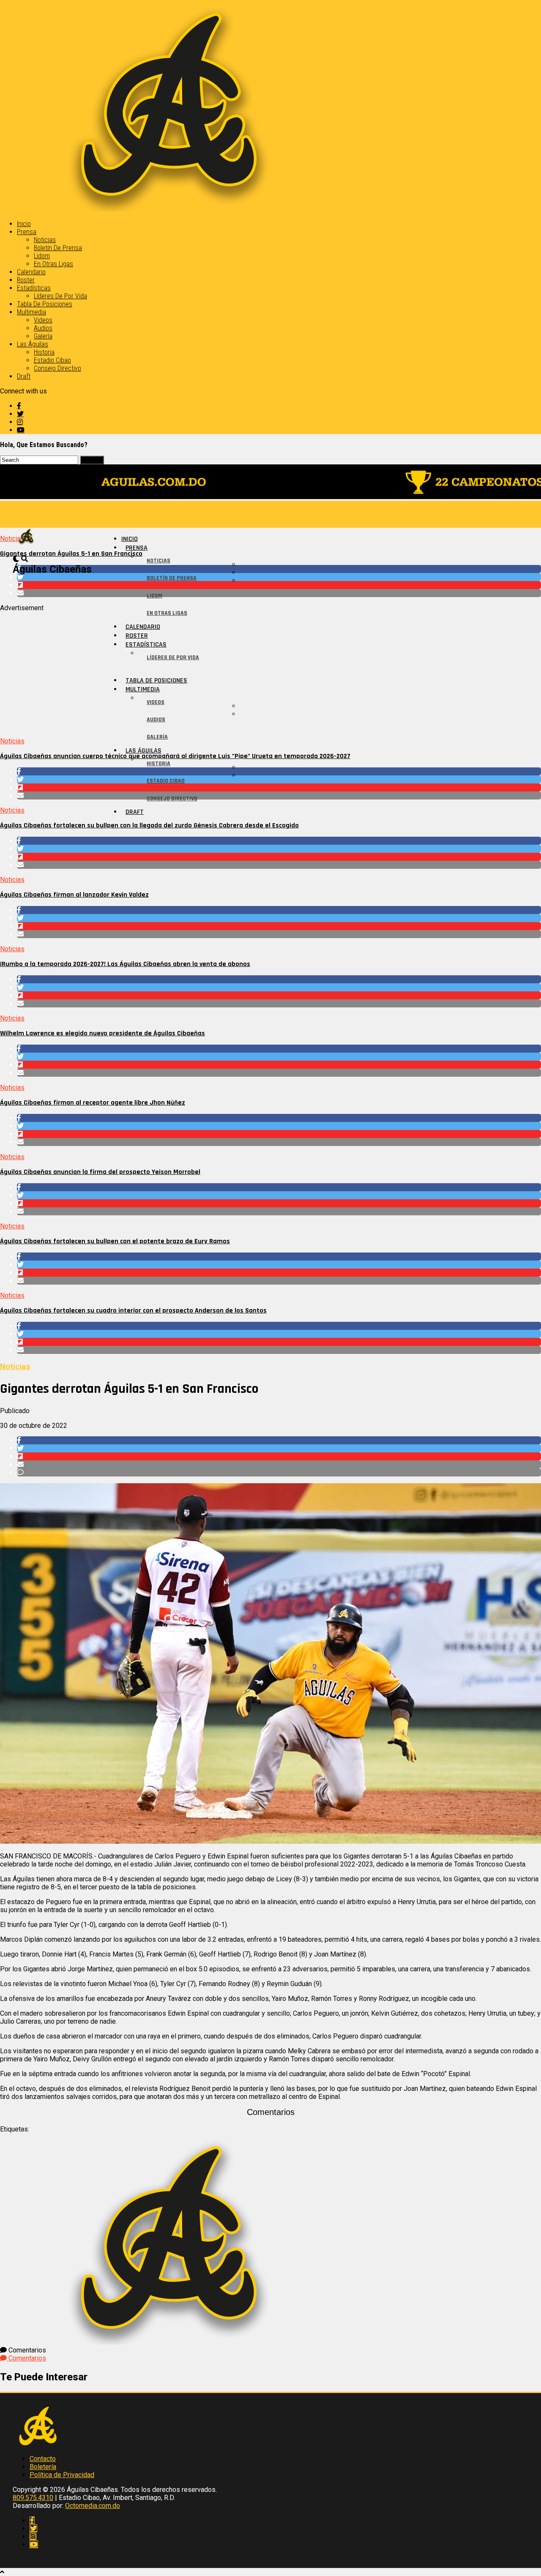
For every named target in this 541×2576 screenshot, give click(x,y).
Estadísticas (34, 288)
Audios (43, 328)
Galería (43, 336)
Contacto (43, 2459)
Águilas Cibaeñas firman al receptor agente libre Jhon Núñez (93, 1103)
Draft (24, 376)
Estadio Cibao (52, 360)
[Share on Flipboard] (279, 585)
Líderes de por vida (60, 296)
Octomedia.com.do (93, 2506)
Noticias (45, 240)
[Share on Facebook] (279, 569)
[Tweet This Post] (279, 577)
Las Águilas (33, 344)
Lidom (42, 256)
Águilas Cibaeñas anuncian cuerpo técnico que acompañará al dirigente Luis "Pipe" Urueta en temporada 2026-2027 (175, 756)
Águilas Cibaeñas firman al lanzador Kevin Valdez (74, 895)
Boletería (43, 2467)
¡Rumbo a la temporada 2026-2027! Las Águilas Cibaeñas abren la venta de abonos (125, 964)
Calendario (31, 272)
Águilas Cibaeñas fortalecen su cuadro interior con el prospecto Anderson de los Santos (133, 1311)
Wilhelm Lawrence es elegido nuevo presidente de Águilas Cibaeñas (102, 1033)
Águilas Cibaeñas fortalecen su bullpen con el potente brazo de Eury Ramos (115, 1241)
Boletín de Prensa (58, 248)
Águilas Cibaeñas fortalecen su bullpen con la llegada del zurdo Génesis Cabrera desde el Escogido (149, 825)
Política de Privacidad (62, 2475)
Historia (44, 352)
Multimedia (31, 312)
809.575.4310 (33, 2498)
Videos (43, 320)
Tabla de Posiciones (45, 304)
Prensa (27, 232)
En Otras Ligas (53, 264)
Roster (26, 280)
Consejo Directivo (57, 368)
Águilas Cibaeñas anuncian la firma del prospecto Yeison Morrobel (100, 1172)
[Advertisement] (254, 671)
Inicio (24, 224)
